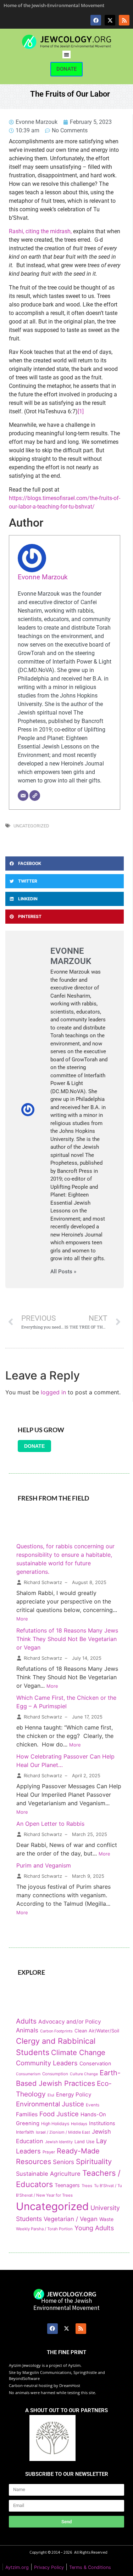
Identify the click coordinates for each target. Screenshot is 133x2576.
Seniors (63, 2162)
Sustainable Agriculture (48, 2174)
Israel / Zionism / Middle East (63, 2132)
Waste (106, 2219)
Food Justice (59, 2114)
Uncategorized (31, 826)
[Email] (23, 796)
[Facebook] (96, 20)
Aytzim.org (17, 2567)
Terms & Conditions (90, 2567)
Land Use (84, 2142)
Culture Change (84, 2074)
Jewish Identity (59, 2142)
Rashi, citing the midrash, (40, 231)
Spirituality (94, 2161)
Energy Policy (74, 2095)
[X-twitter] (110, 20)
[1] (81, 411)
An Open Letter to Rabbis (50, 1824)
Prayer (49, 2152)
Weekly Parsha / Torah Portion (44, 2229)
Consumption (55, 2074)
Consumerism (28, 2074)
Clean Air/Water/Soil (97, 2031)
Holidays (79, 2124)
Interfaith (25, 2132)
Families (27, 2114)
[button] (66, 55)
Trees (87, 2186)
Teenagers (67, 2185)
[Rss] (124, 20)
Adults (26, 2021)
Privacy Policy (49, 2567)
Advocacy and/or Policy (70, 2022)
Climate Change (78, 2052)
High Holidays (55, 2124)
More (22, 1619)
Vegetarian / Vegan (71, 2219)
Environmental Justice (50, 2104)
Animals (27, 2030)
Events (93, 2105)
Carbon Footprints (56, 2031)
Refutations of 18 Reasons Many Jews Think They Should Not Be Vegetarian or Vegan (67, 1639)
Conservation (95, 2063)
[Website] (35, 796)
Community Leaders (47, 2063)
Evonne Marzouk (43, 577)
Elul (51, 2095)
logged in (53, 1392)
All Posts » (63, 1272)
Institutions (102, 2123)
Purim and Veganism (44, 1865)
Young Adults (94, 2228)
